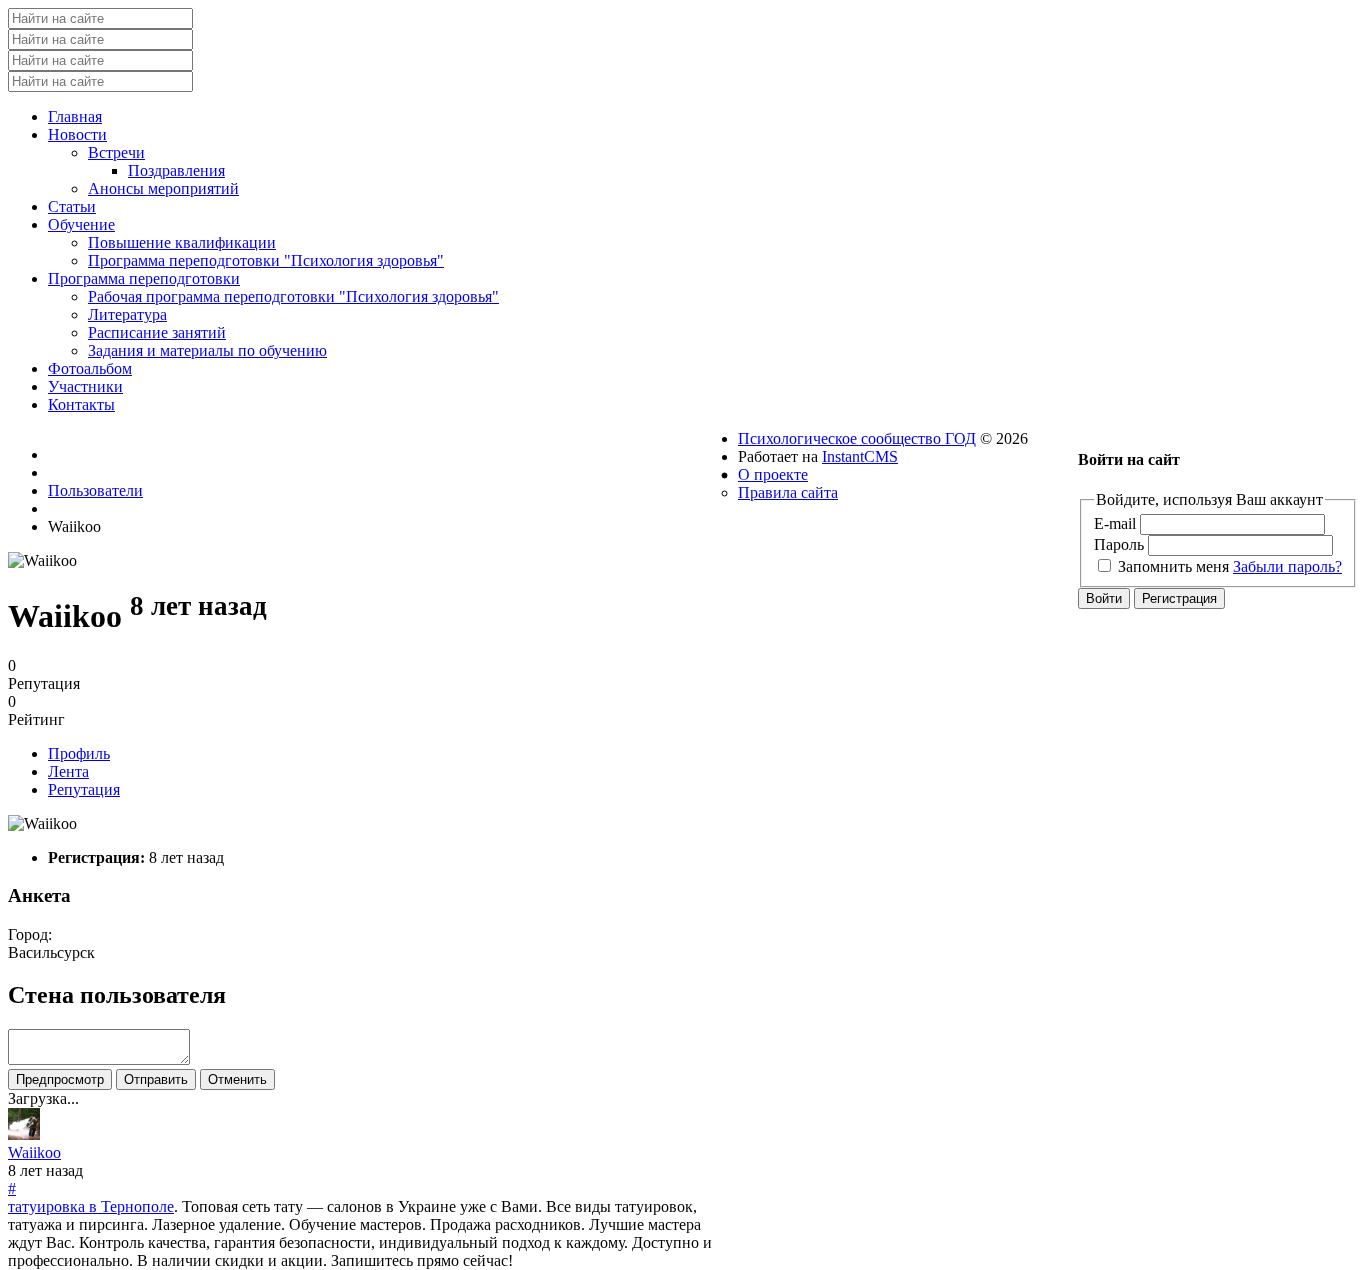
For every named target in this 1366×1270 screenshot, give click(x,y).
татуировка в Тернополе (91, 1206)
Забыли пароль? (1287, 566)
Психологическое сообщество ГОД (857, 438)
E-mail (1115, 523)
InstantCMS (860, 456)
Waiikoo (34, 1152)
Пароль (1119, 544)
